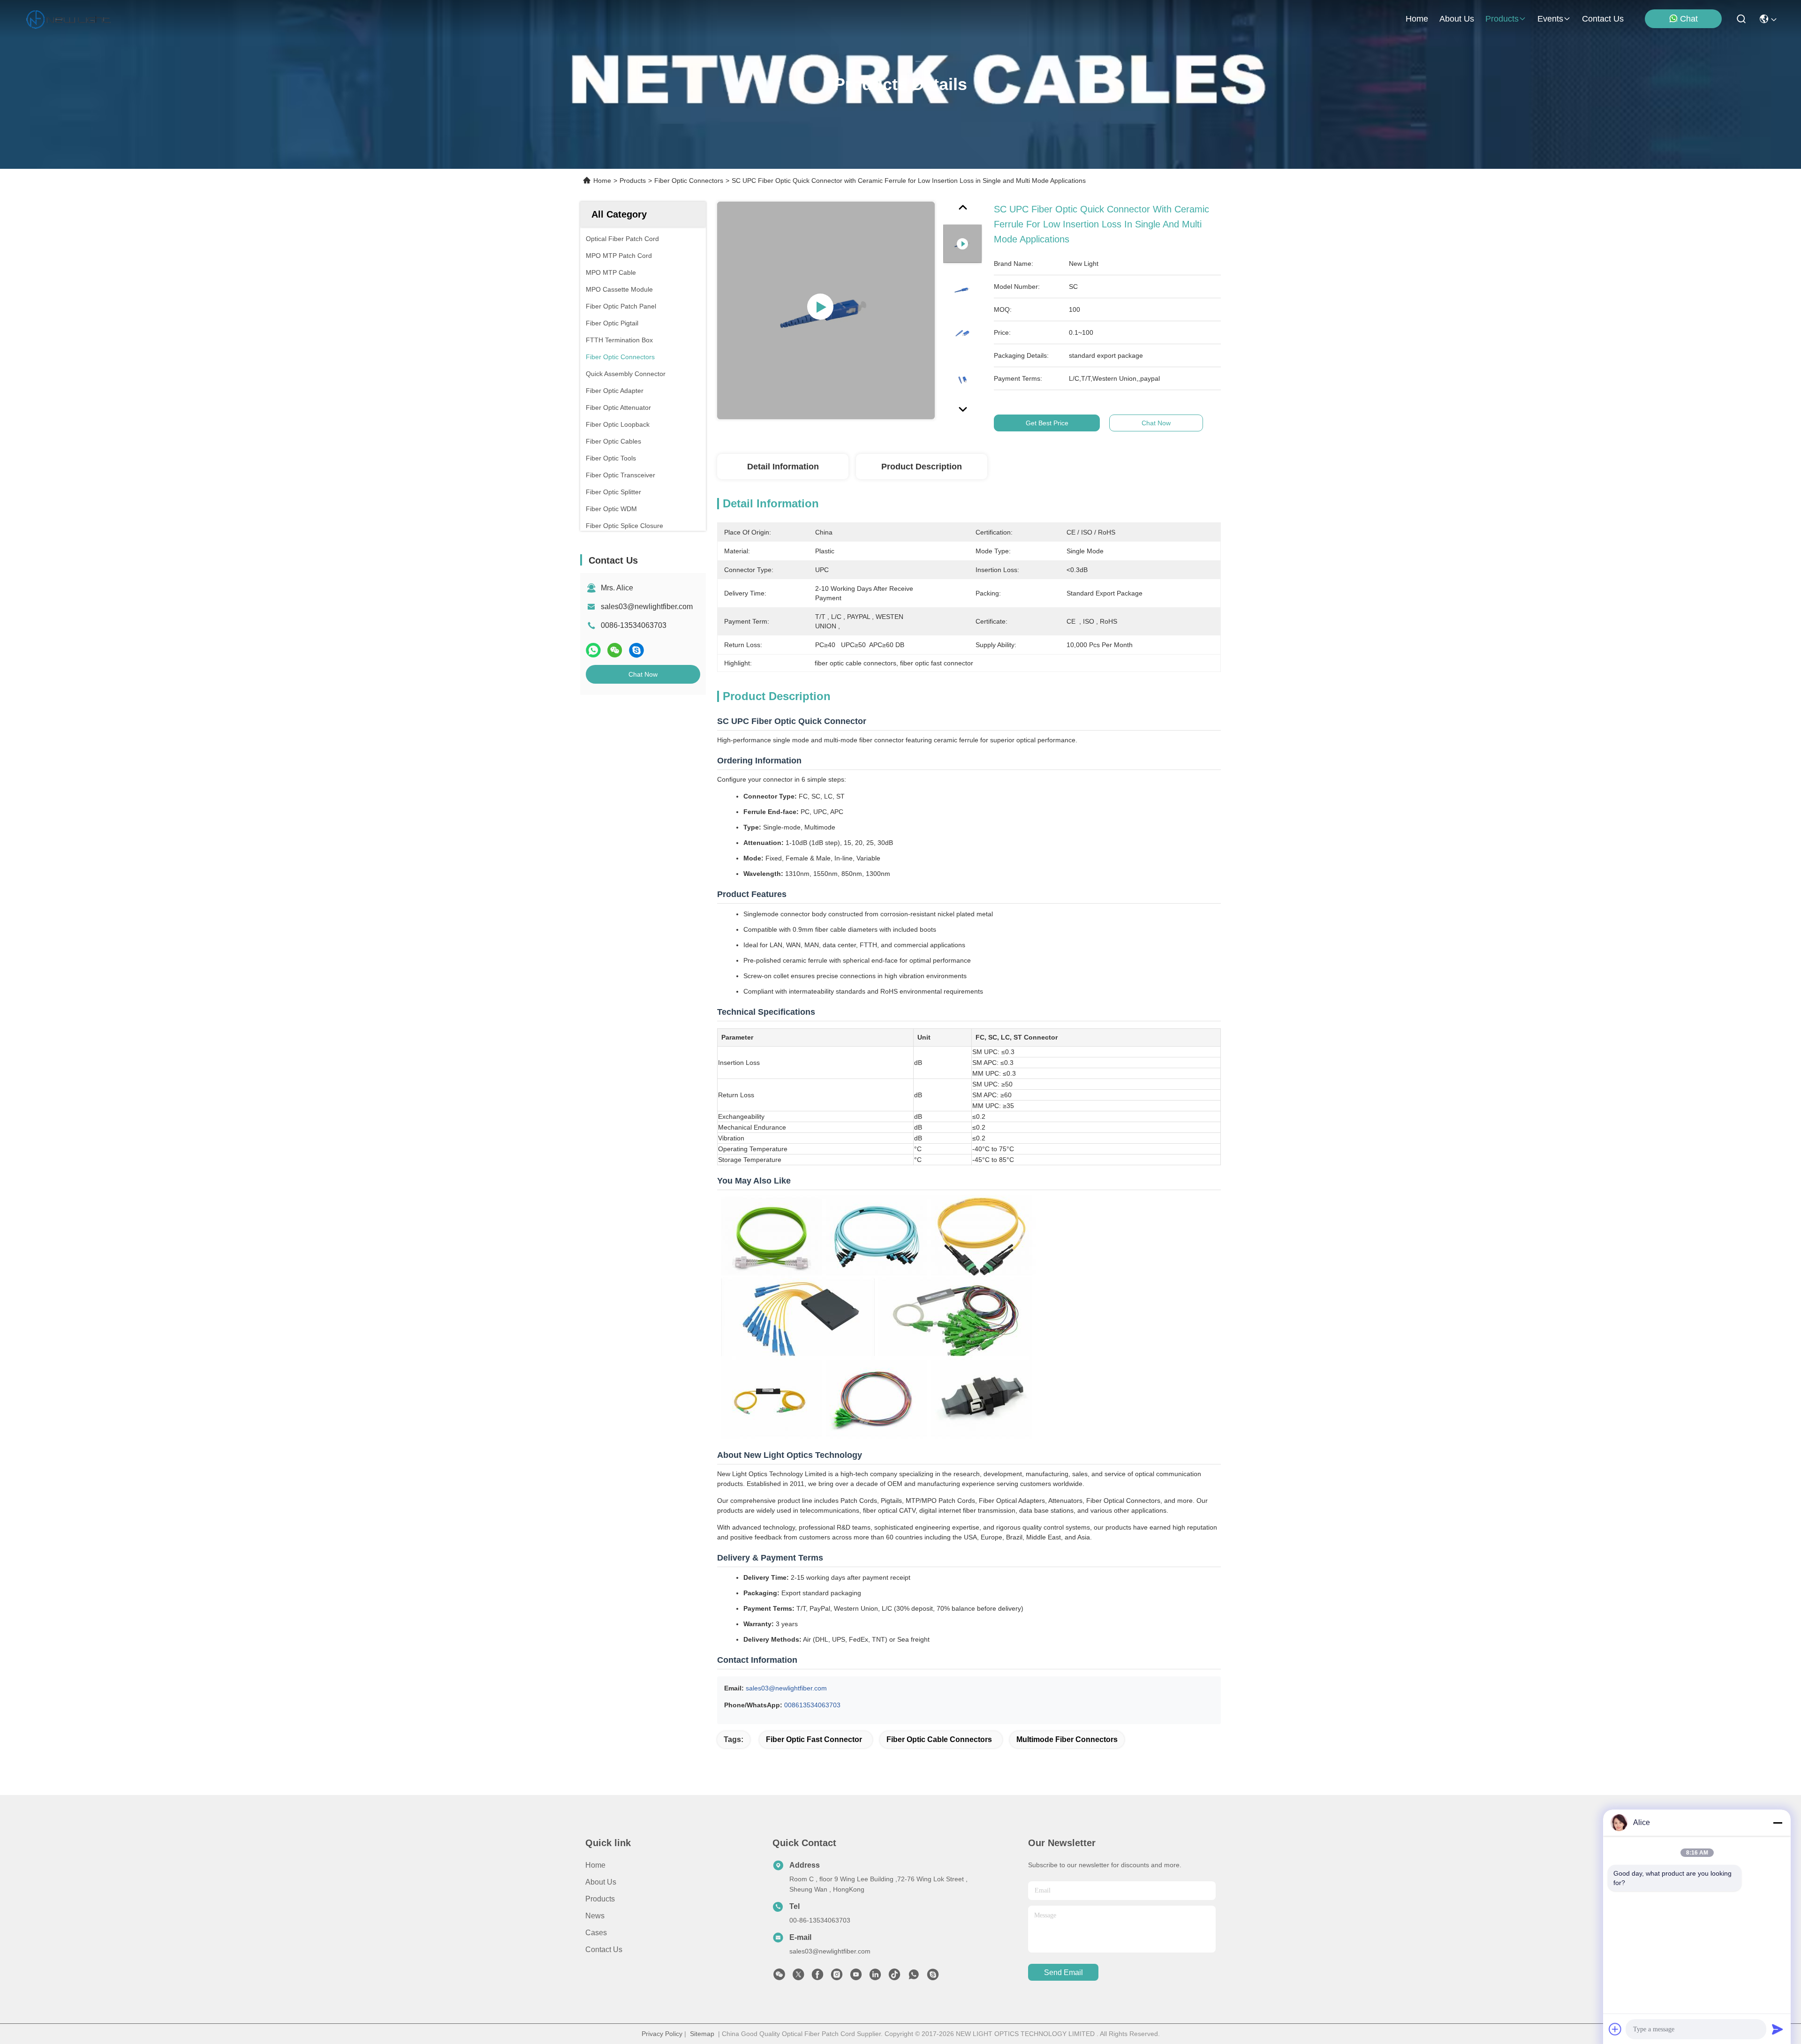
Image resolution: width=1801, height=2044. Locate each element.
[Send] (1778, 2029)
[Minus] (1778, 1823)
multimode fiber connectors (1067, 1739)
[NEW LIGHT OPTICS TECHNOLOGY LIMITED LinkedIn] (875, 1977)
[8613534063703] (914, 1977)
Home (1417, 19)
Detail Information (783, 467)
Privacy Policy (662, 2034)
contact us (1603, 19)
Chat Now (643, 674)
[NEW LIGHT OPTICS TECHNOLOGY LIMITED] (68, 19)
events (1550, 19)
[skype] (636, 650)
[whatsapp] (593, 650)
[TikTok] (894, 1977)
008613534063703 (812, 1705)
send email (1063, 1972)
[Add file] (1615, 2029)
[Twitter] (798, 1977)
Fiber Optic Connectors (689, 181)
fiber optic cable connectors (939, 1739)
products (1502, 19)
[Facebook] (817, 1977)
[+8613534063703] (933, 1977)
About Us (601, 1882)
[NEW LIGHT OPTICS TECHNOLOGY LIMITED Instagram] (837, 1977)
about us (1457, 19)
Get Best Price (1047, 423)
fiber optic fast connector (814, 1739)
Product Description (922, 467)
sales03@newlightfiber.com (647, 607)
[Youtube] (856, 1977)
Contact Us (604, 1950)
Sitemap (702, 2034)
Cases (596, 1933)
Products (633, 181)
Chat (1689, 19)
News (595, 1916)
